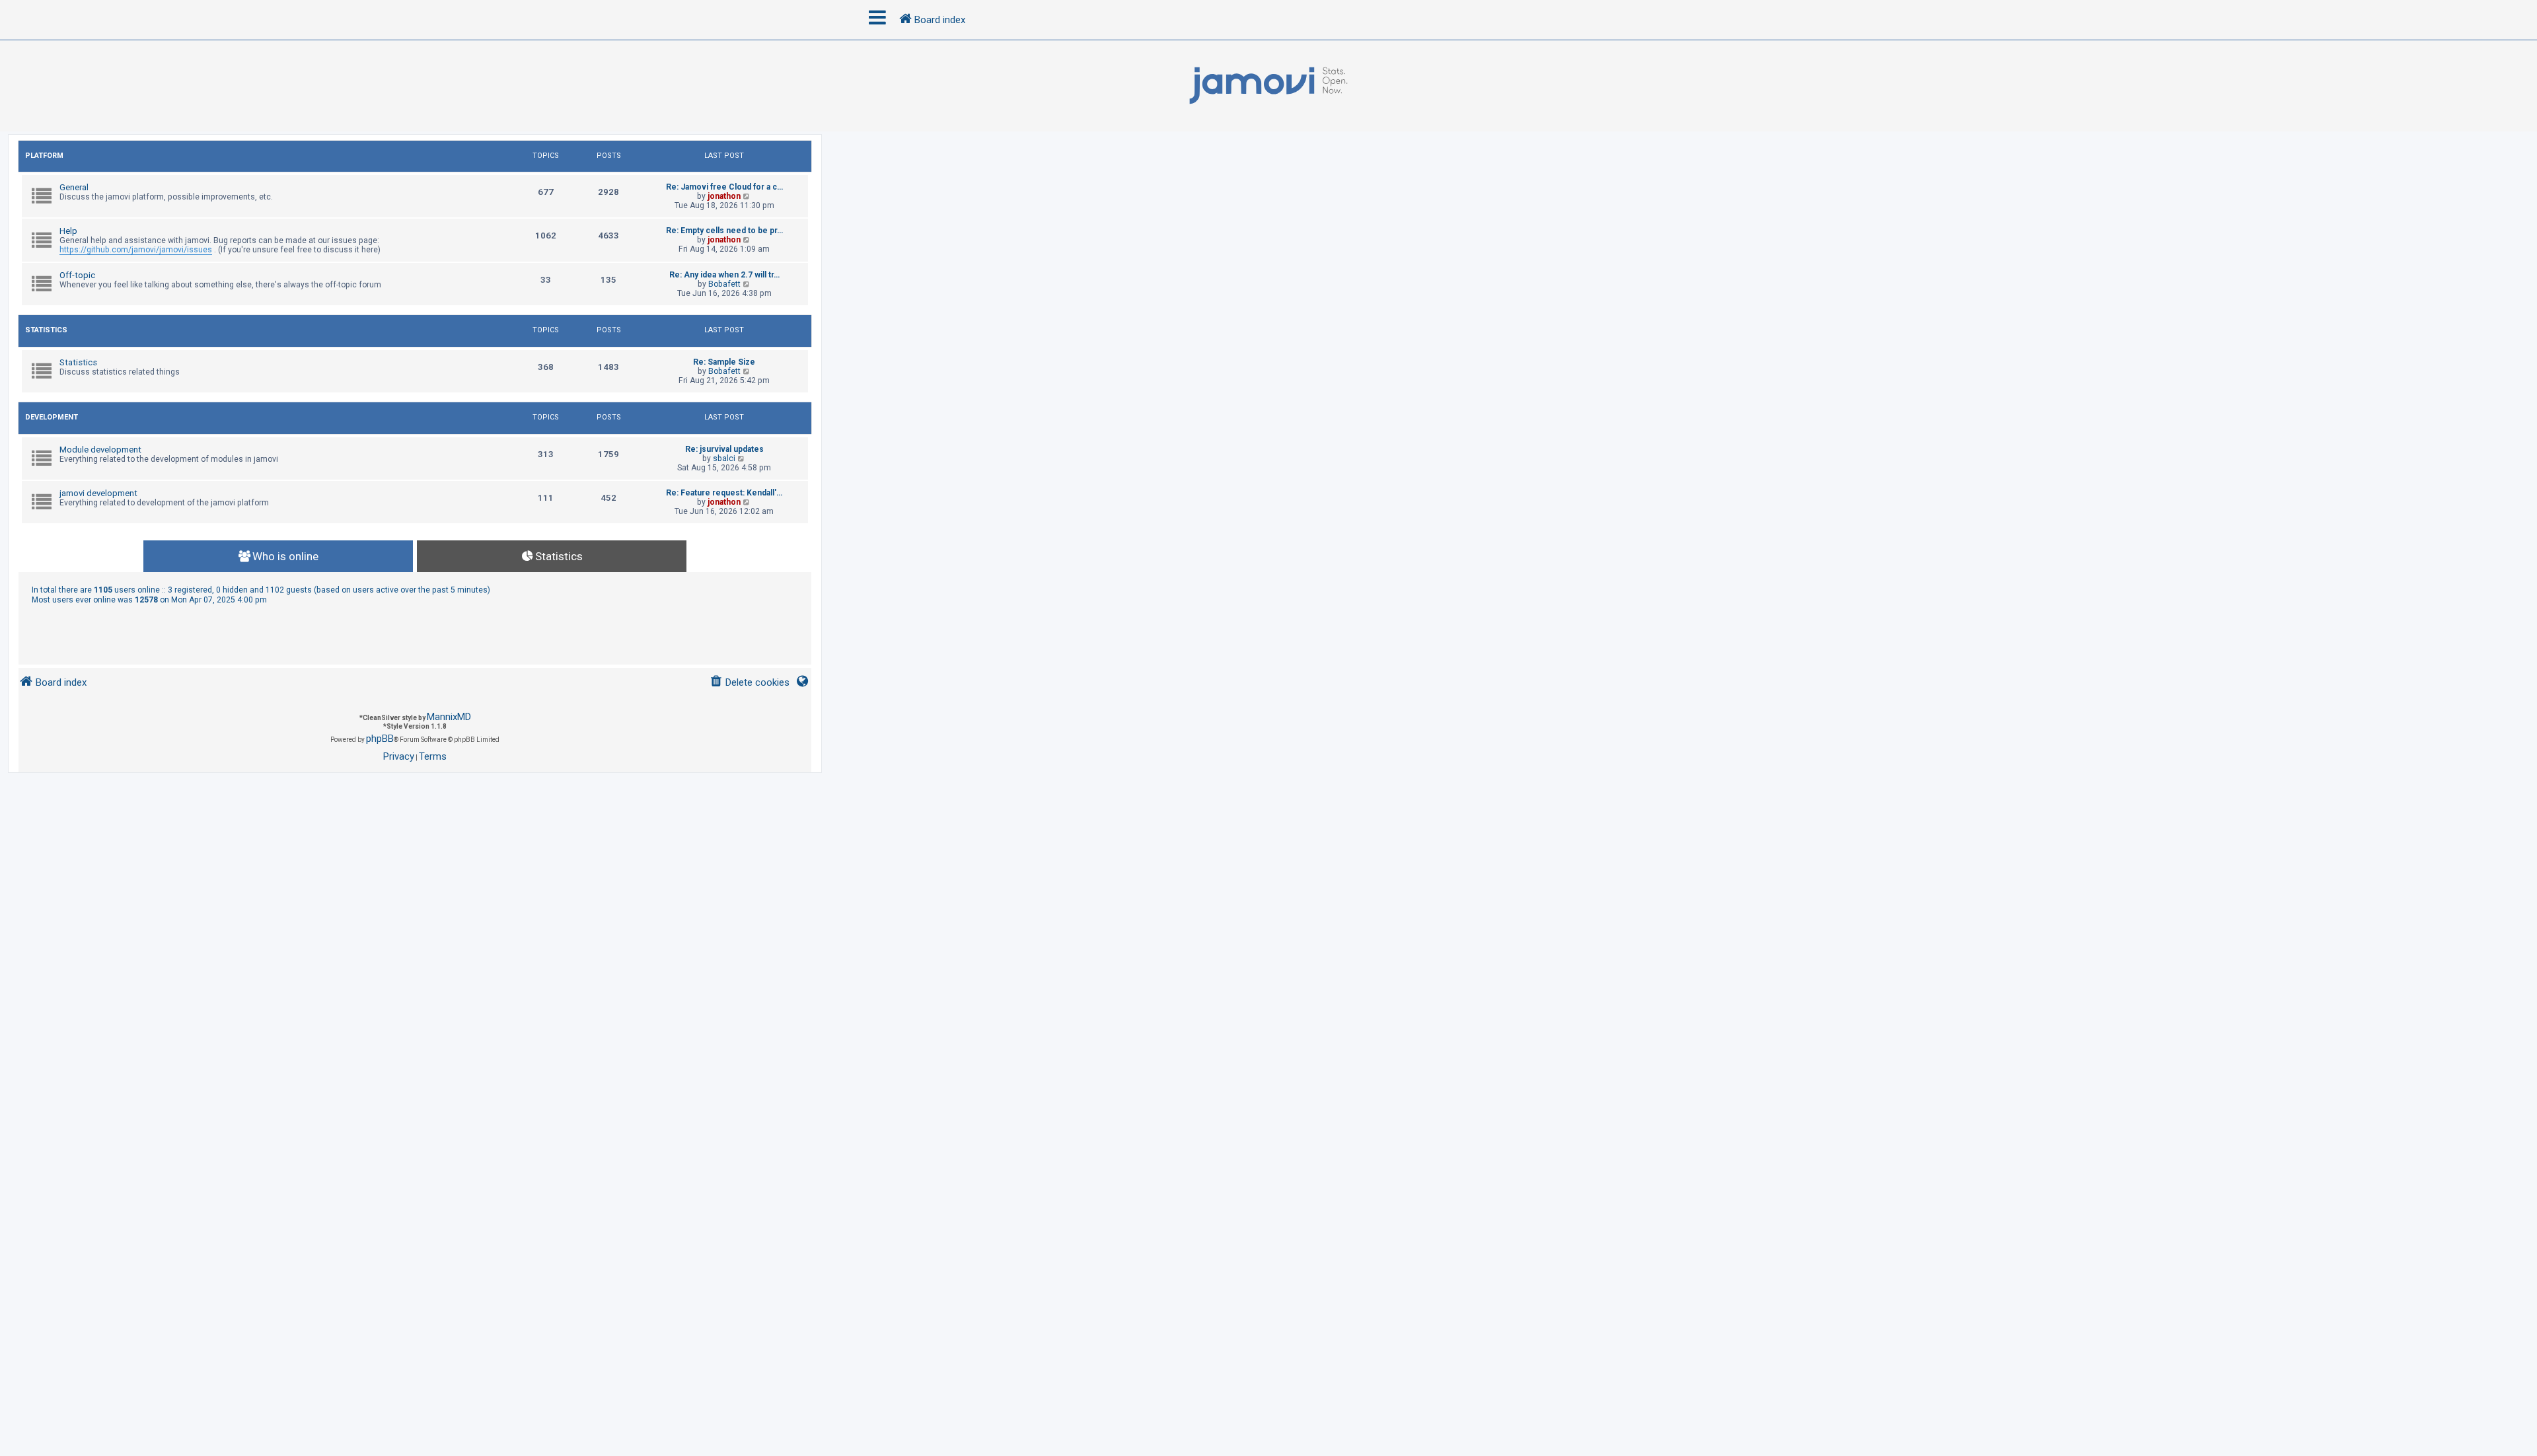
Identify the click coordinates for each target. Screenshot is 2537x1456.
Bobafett (724, 284)
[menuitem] (750, 683)
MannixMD (449, 717)
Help (68, 231)
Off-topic (77, 275)
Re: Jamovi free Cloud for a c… (724, 187)
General (74, 187)
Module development (100, 450)
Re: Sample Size (724, 362)
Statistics (46, 330)
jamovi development (98, 493)
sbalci (724, 458)
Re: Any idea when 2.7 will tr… (724, 275)
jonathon (724, 196)
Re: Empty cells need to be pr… (724, 231)
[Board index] (1268, 86)
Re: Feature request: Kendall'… (724, 493)
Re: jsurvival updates (724, 449)
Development (52, 417)
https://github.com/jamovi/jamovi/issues (136, 250)
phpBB (380, 739)
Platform (44, 156)
